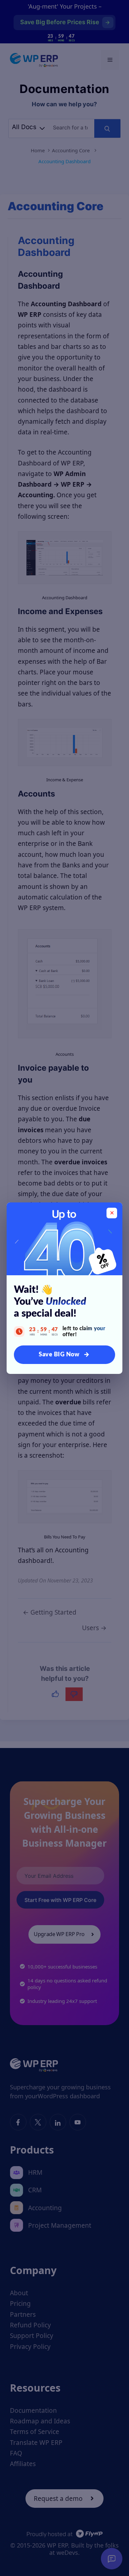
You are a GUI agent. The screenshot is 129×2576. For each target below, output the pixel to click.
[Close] (112, 1213)
